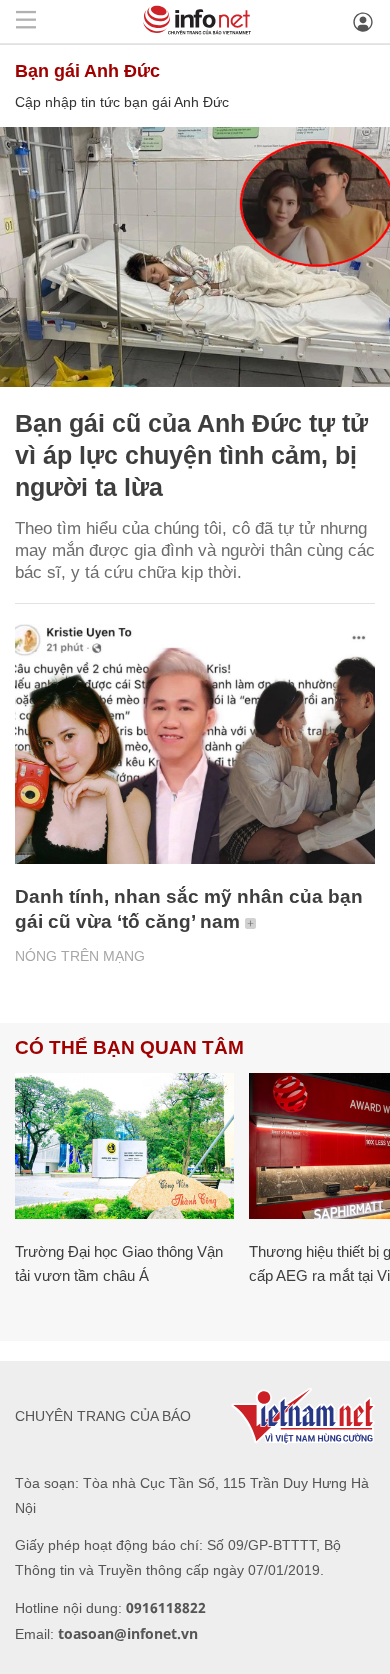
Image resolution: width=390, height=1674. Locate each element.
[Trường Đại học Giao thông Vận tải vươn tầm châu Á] (124, 1146)
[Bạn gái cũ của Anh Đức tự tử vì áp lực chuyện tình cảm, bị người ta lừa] (195, 257)
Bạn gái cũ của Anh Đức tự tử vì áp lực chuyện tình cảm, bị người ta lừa (191, 455)
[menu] (26, 21)
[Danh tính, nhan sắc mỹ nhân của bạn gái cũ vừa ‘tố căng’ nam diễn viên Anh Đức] (195, 744)
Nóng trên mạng (80, 956)
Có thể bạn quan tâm (129, 1047)
